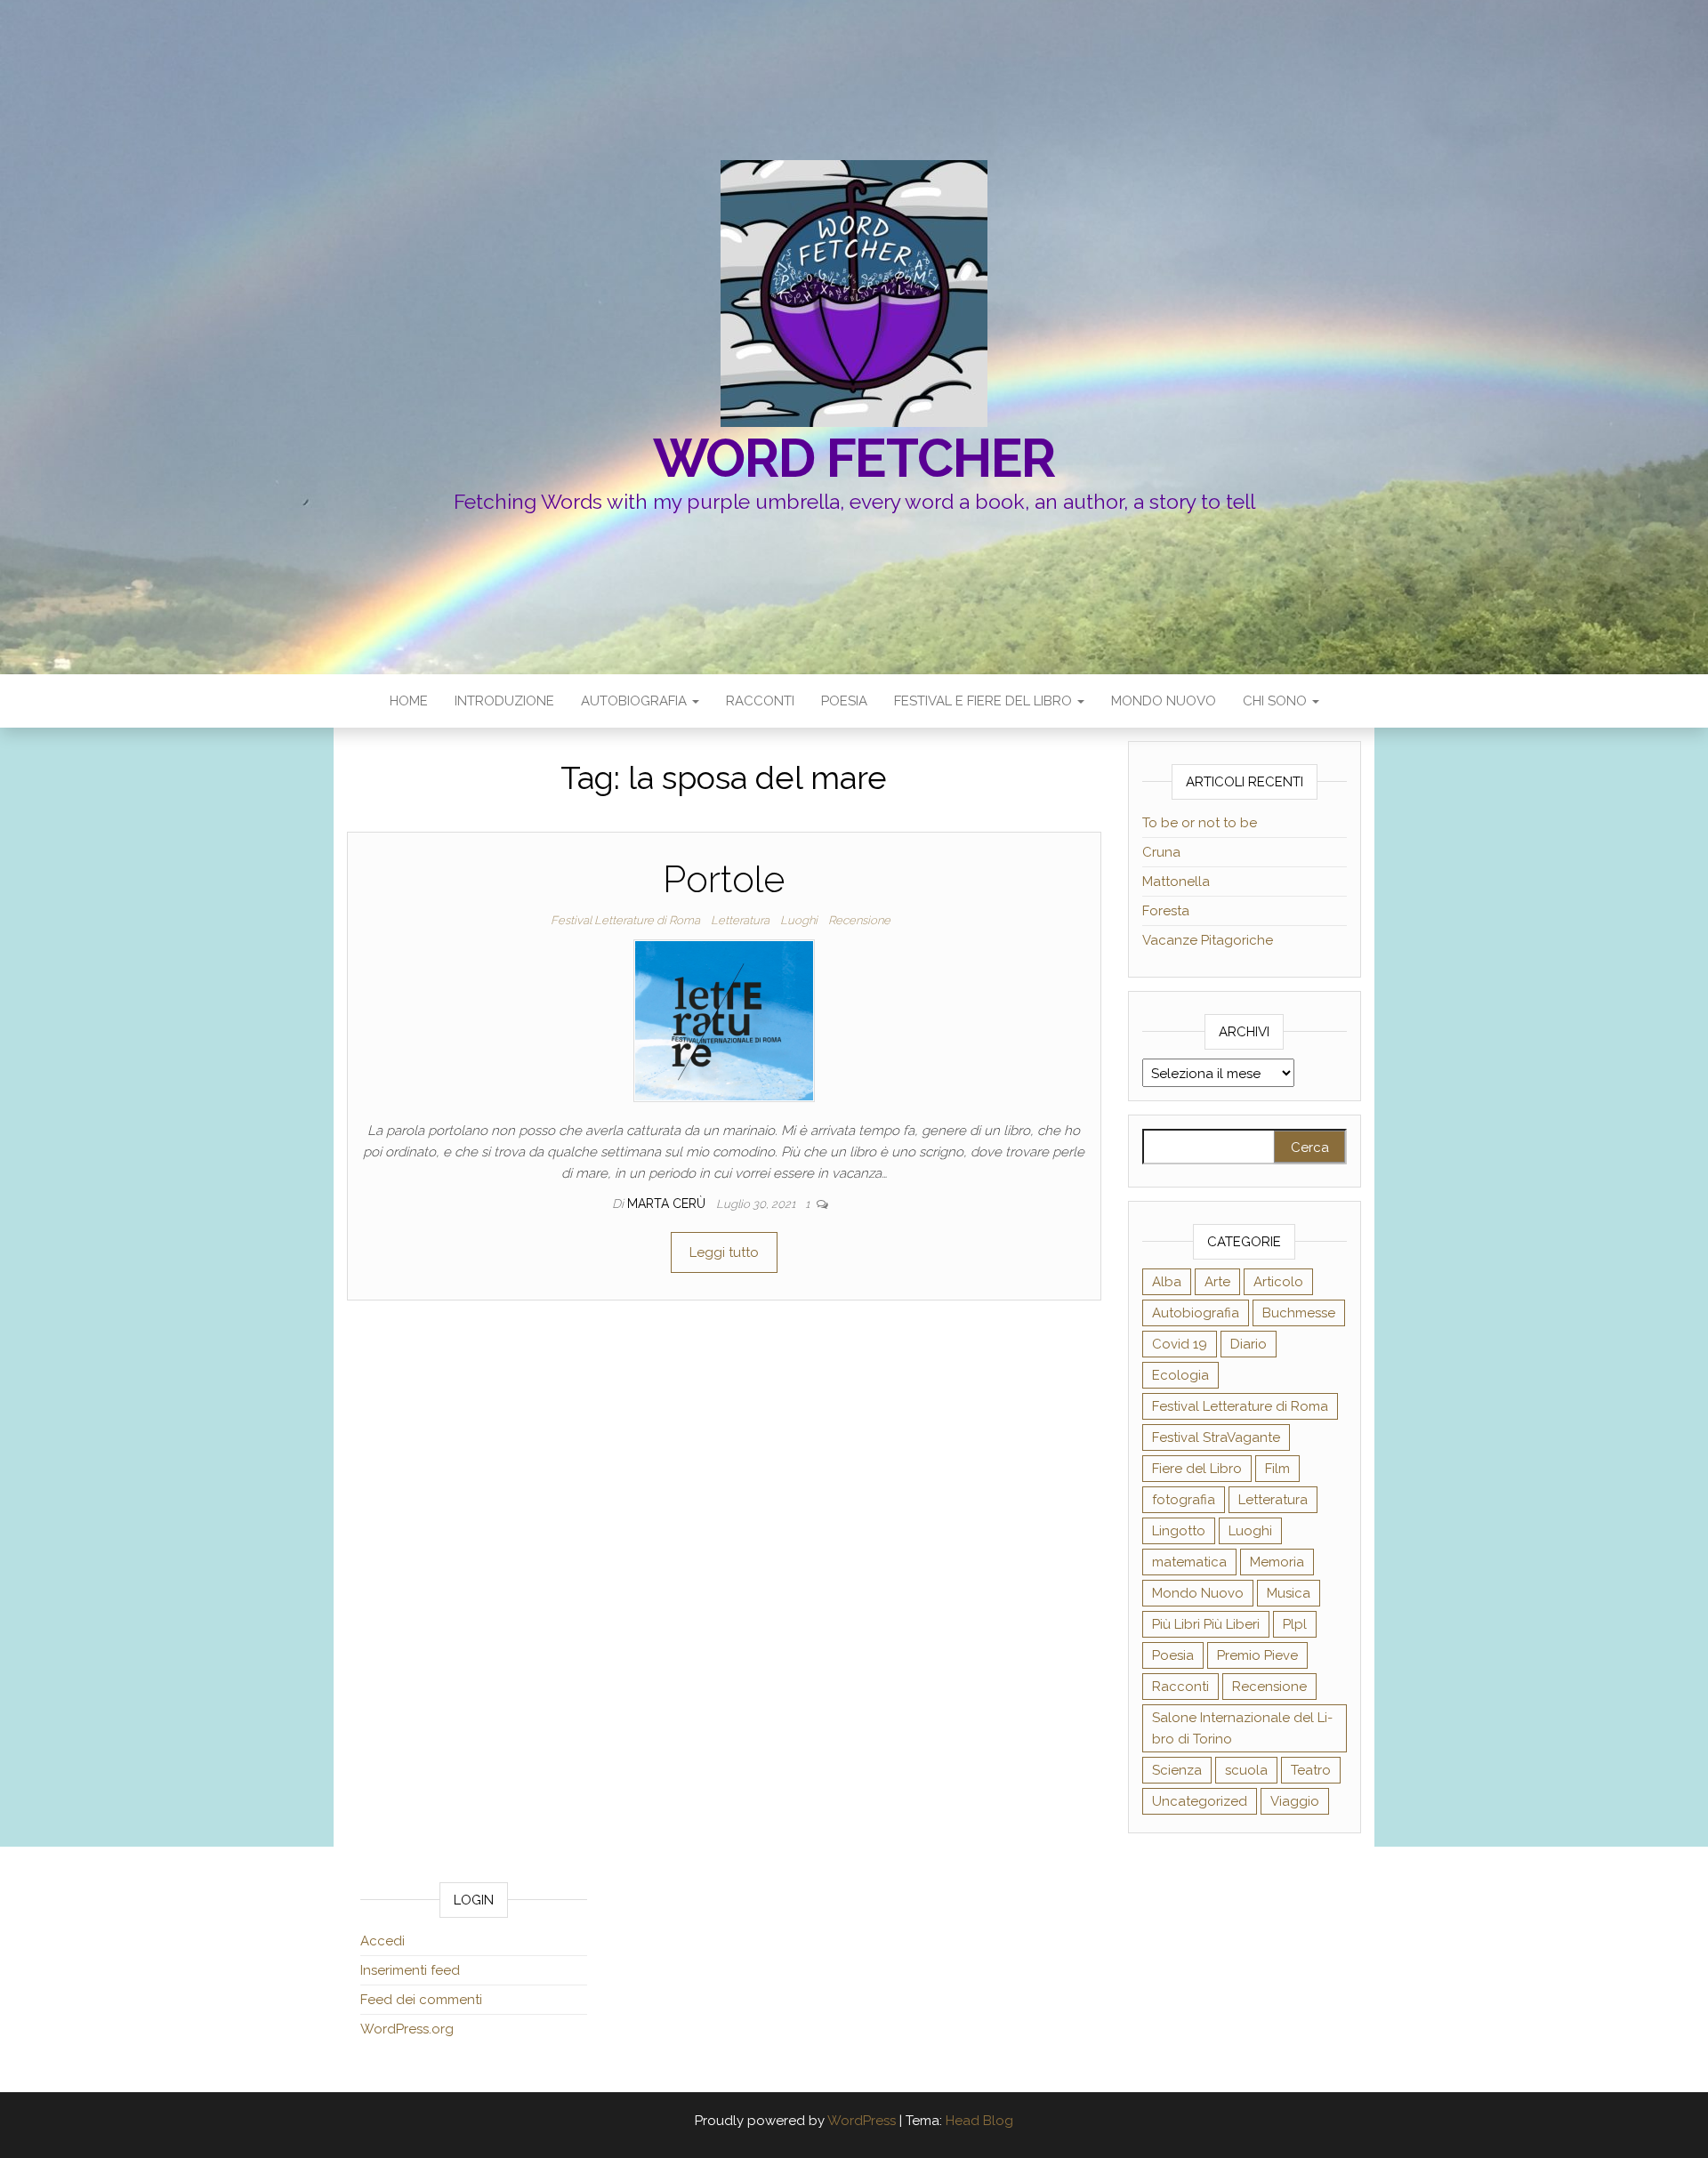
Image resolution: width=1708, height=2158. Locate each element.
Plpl (1295, 1624)
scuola (1246, 1770)
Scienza (1177, 1770)
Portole (724, 879)
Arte (1217, 1282)
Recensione (859, 920)
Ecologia (1180, 1375)
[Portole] (724, 1020)
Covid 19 (1180, 1344)
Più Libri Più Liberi (1206, 1624)
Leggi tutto (724, 1252)
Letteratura (740, 920)
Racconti (760, 701)
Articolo (1278, 1282)
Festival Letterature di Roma (625, 920)
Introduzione (504, 701)
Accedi (383, 1941)
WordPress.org (407, 2029)
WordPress (862, 2121)
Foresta (1166, 911)
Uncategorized (1200, 1801)
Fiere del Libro (1197, 1469)
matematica (1189, 1562)
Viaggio (1295, 1801)
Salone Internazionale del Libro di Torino (1242, 1728)
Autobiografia (636, 701)
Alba (1167, 1282)
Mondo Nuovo (1164, 701)
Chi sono (1277, 701)
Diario (1249, 1344)
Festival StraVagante (1216, 1437)
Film (1277, 1469)
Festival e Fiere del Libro (985, 701)
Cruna (1161, 852)
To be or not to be (1200, 823)
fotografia (1184, 1500)
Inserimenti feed (410, 1970)
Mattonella (1176, 882)
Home (409, 701)
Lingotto (1179, 1531)
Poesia (844, 701)
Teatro (1311, 1770)
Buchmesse (1299, 1313)
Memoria (1277, 1562)
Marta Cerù (668, 1204)
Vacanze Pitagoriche (1208, 940)
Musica (1289, 1593)
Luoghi (799, 920)
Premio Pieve (1257, 1655)
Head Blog (979, 2121)
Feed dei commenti (421, 2000)
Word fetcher (854, 458)
